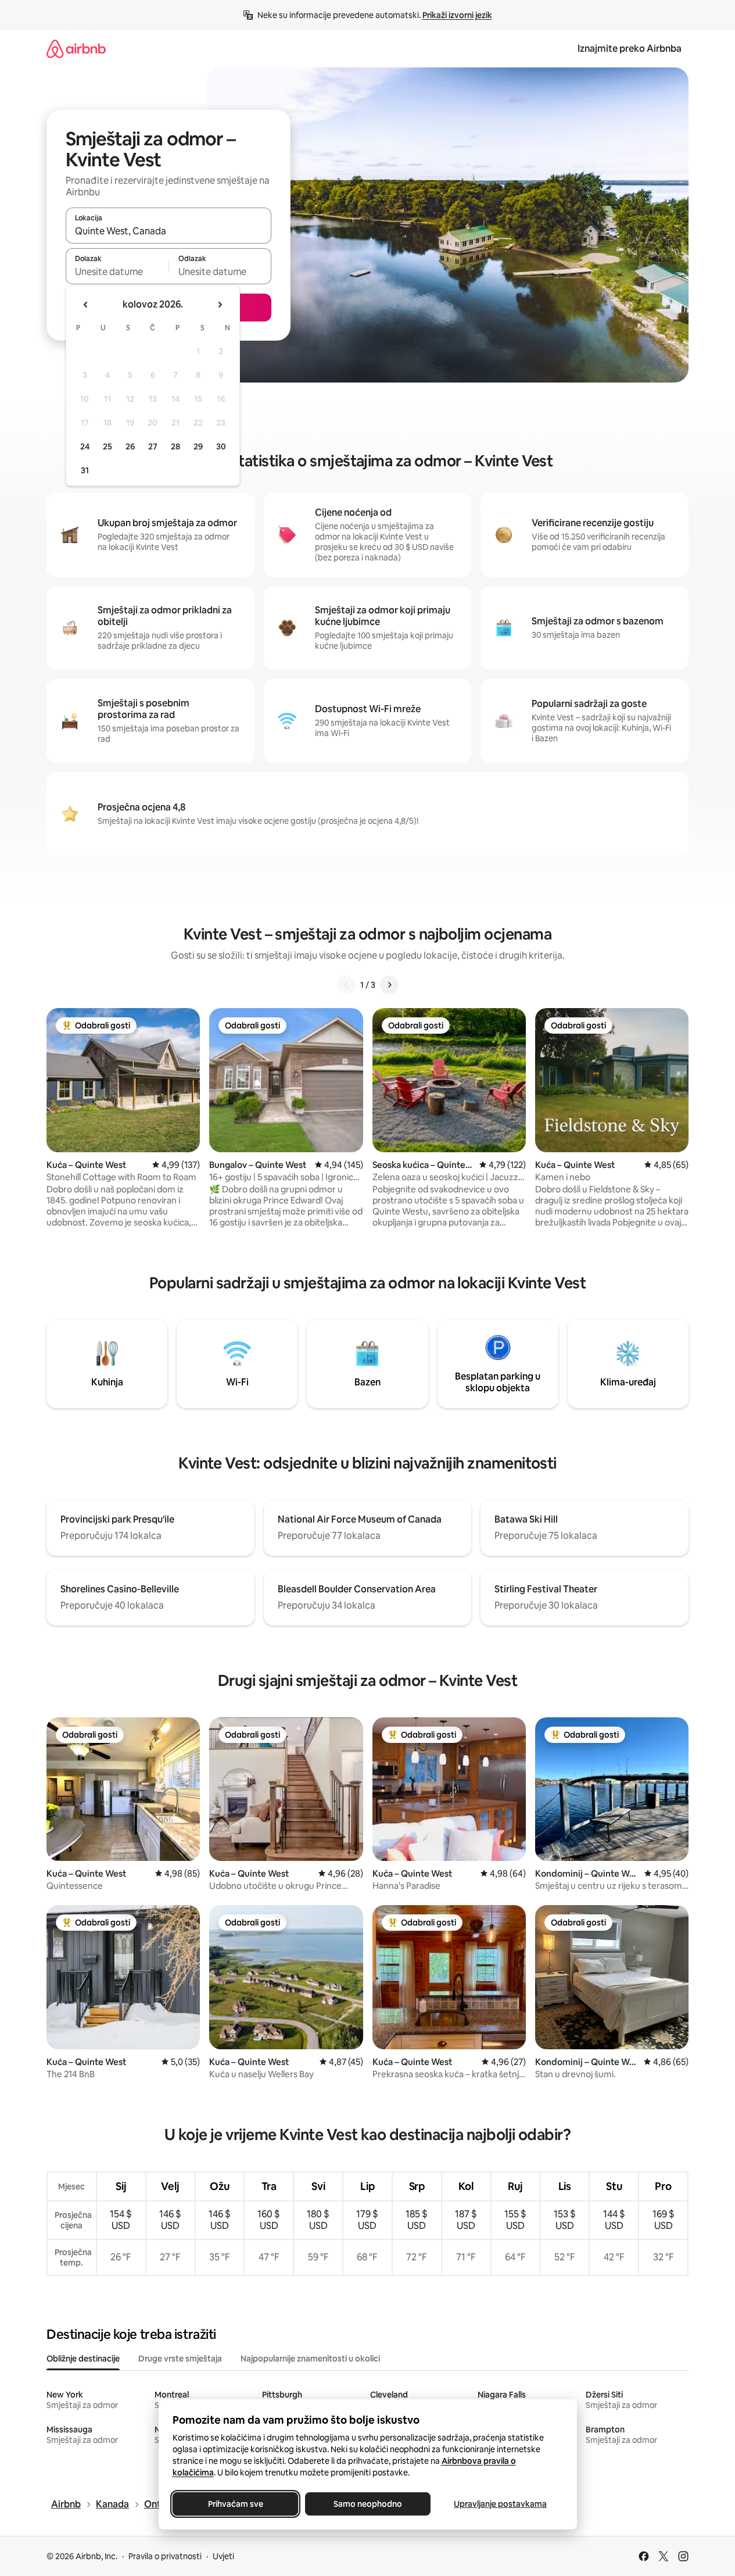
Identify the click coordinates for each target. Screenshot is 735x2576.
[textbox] (117, 271)
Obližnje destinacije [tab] (83, 2359)
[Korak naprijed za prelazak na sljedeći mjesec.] (220, 305)
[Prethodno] (346, 985)
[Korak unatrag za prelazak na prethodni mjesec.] (86, 305)
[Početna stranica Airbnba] (76, 49)
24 (85, 446)
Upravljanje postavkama (500, 2504)
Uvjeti (223, 2556)
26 (130, 446)
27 (153, 446)
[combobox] (168, 231)
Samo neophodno (368, 2504)
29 (198, 446)
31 (85, 470)
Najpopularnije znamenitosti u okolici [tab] (310, 2359)
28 (175, 446)
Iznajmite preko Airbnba (630, 49)
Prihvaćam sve (235, 2504)
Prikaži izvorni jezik (457, 15)
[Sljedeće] (389, 985)
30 (221, 446)
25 (107, 446)
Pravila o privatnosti (165, 2556)
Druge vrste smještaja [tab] (180, 2359)
